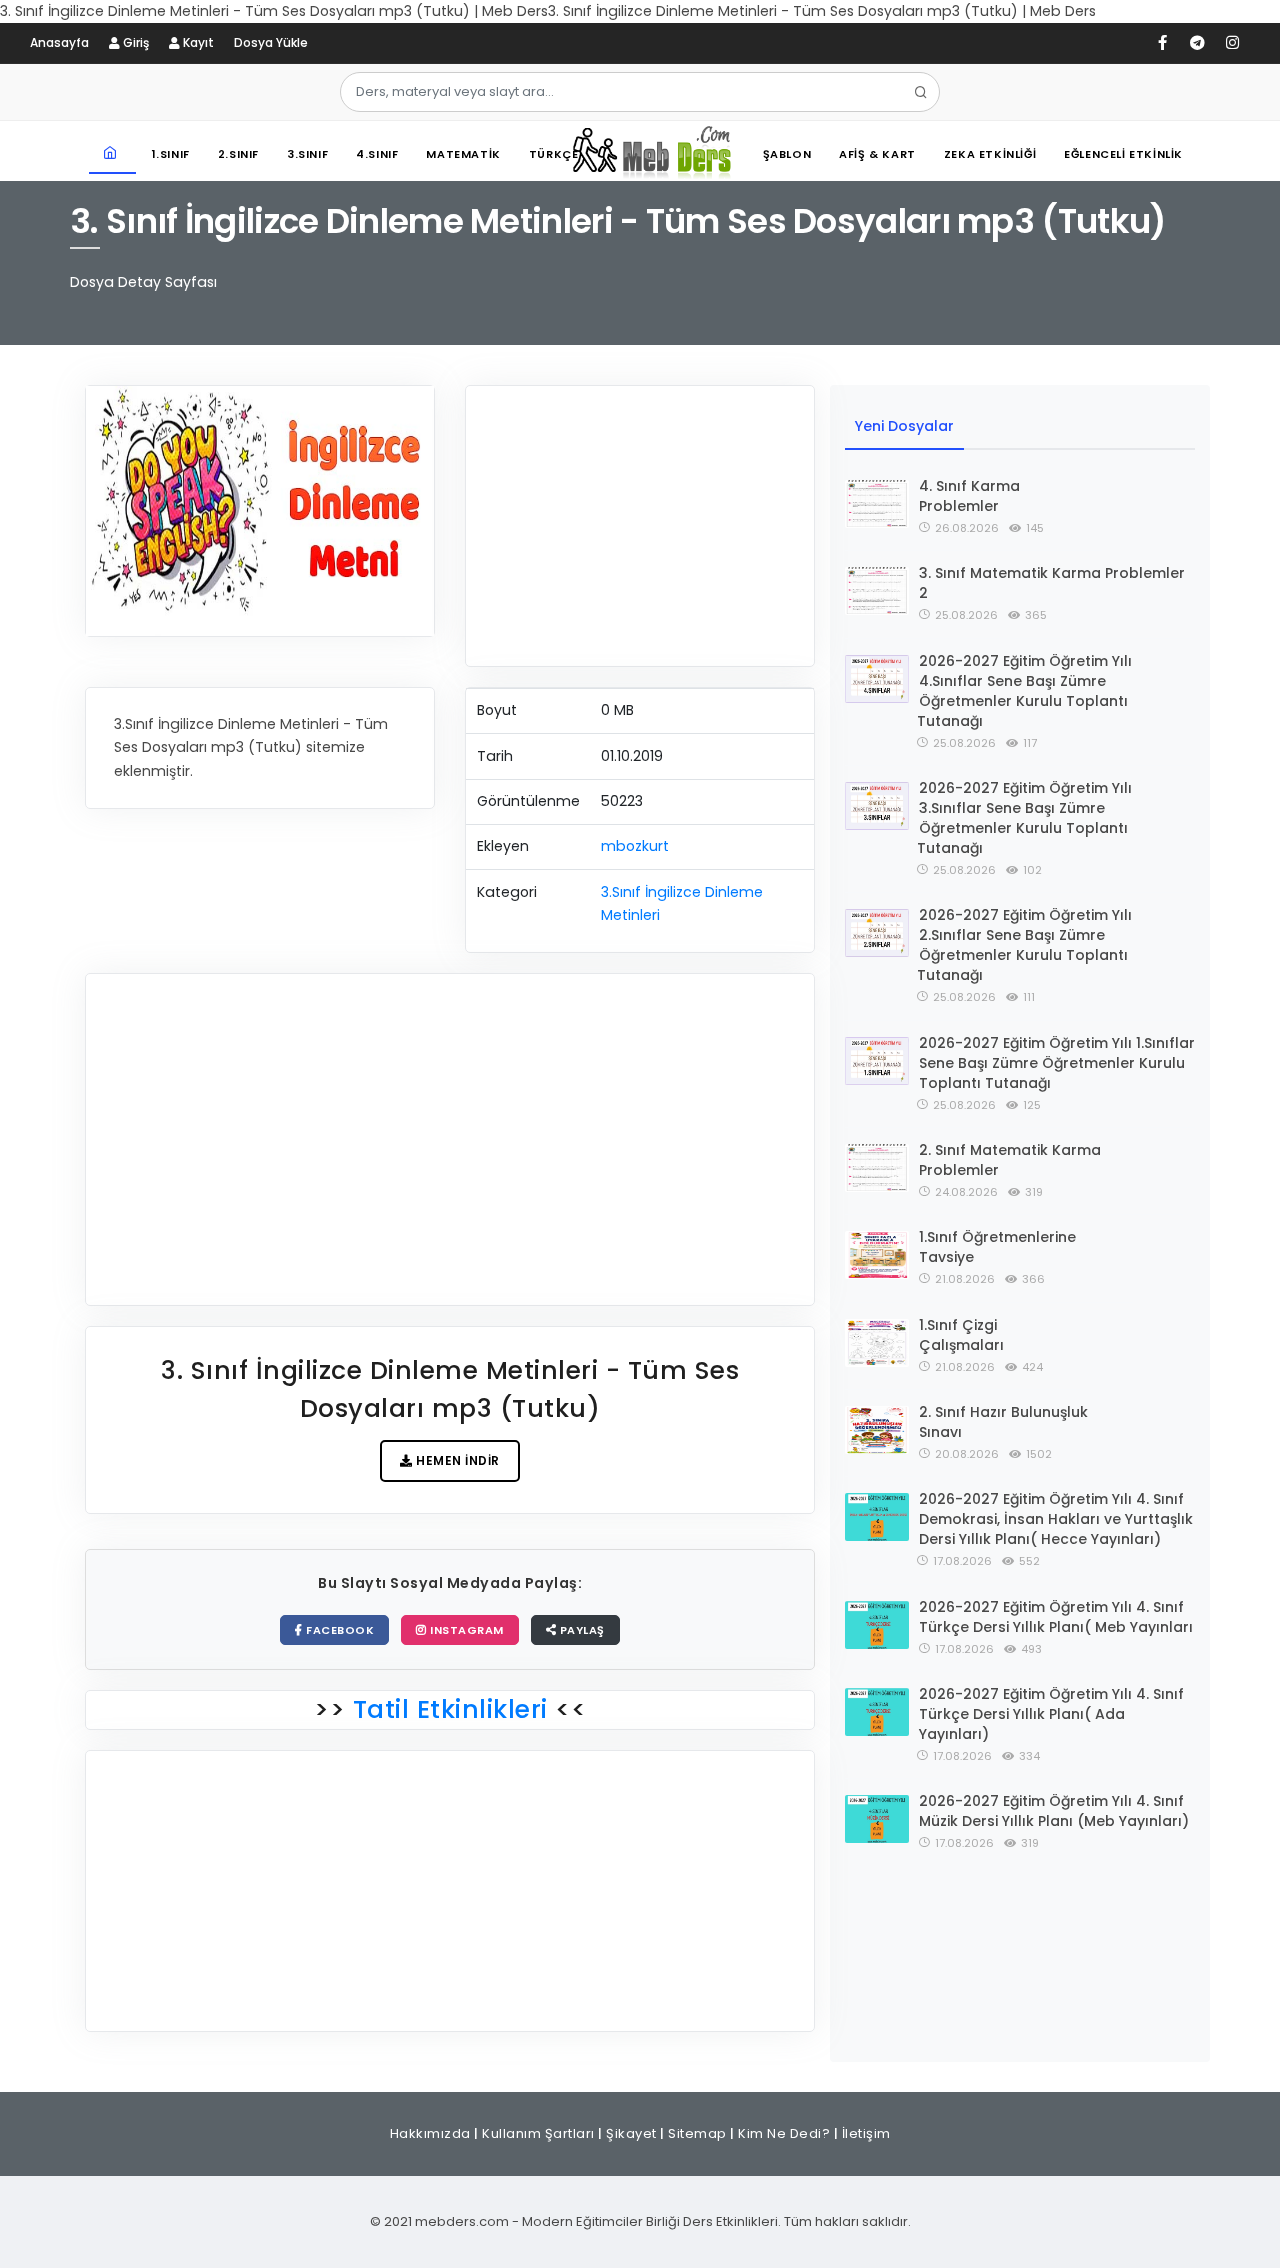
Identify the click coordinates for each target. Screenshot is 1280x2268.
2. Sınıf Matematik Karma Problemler (1010, 1160)
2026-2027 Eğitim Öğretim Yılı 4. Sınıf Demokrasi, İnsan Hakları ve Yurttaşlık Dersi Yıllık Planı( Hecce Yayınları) (1056, 1519)
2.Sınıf (238, 154)
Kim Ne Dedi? (784, 2133)
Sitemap (697, 2133)
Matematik (463, 154)
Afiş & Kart (877, 154)
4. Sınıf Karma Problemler (969, 496)
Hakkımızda (430, 2133)
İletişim (866, 2133)
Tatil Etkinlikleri (450, 1709)
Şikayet (631, 2133)
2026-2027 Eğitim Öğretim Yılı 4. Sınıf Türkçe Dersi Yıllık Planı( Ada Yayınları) (1051, 1714)
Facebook (339, 1630)
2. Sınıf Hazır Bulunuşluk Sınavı (1003, 1422)
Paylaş (580, 1630)
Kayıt (197, 42)
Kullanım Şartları (538, 2133)
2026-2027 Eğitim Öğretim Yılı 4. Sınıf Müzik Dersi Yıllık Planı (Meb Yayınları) (1054, 1811)
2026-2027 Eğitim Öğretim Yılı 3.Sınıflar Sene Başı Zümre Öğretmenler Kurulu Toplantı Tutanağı (1024, 818)
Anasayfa (59, 42)
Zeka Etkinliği (990, 154)
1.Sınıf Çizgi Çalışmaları (961, 1335)
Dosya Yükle (271, 42)
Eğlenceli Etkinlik (1123, 154)
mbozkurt (635, 846)
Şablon (787, 154)
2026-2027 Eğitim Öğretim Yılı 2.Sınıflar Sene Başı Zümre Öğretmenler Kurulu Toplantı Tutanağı (1024, 945)
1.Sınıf (171, 154)
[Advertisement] (640, 526)
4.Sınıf (377, 154)
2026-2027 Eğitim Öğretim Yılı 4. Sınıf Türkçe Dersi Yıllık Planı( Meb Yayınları (1056, 1617)
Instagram (465, 1630)
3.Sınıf (307, 154)
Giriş (134, 42)
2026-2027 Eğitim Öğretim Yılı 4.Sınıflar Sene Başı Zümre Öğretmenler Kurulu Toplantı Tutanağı (1024, 691)
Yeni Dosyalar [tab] (904, 426)
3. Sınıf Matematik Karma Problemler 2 (1052, 583)
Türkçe (554, 154)
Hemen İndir (456, 1460)
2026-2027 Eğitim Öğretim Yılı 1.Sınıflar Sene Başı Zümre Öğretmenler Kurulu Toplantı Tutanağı (1057, 1063)
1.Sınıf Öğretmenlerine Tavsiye (997, 1247)
